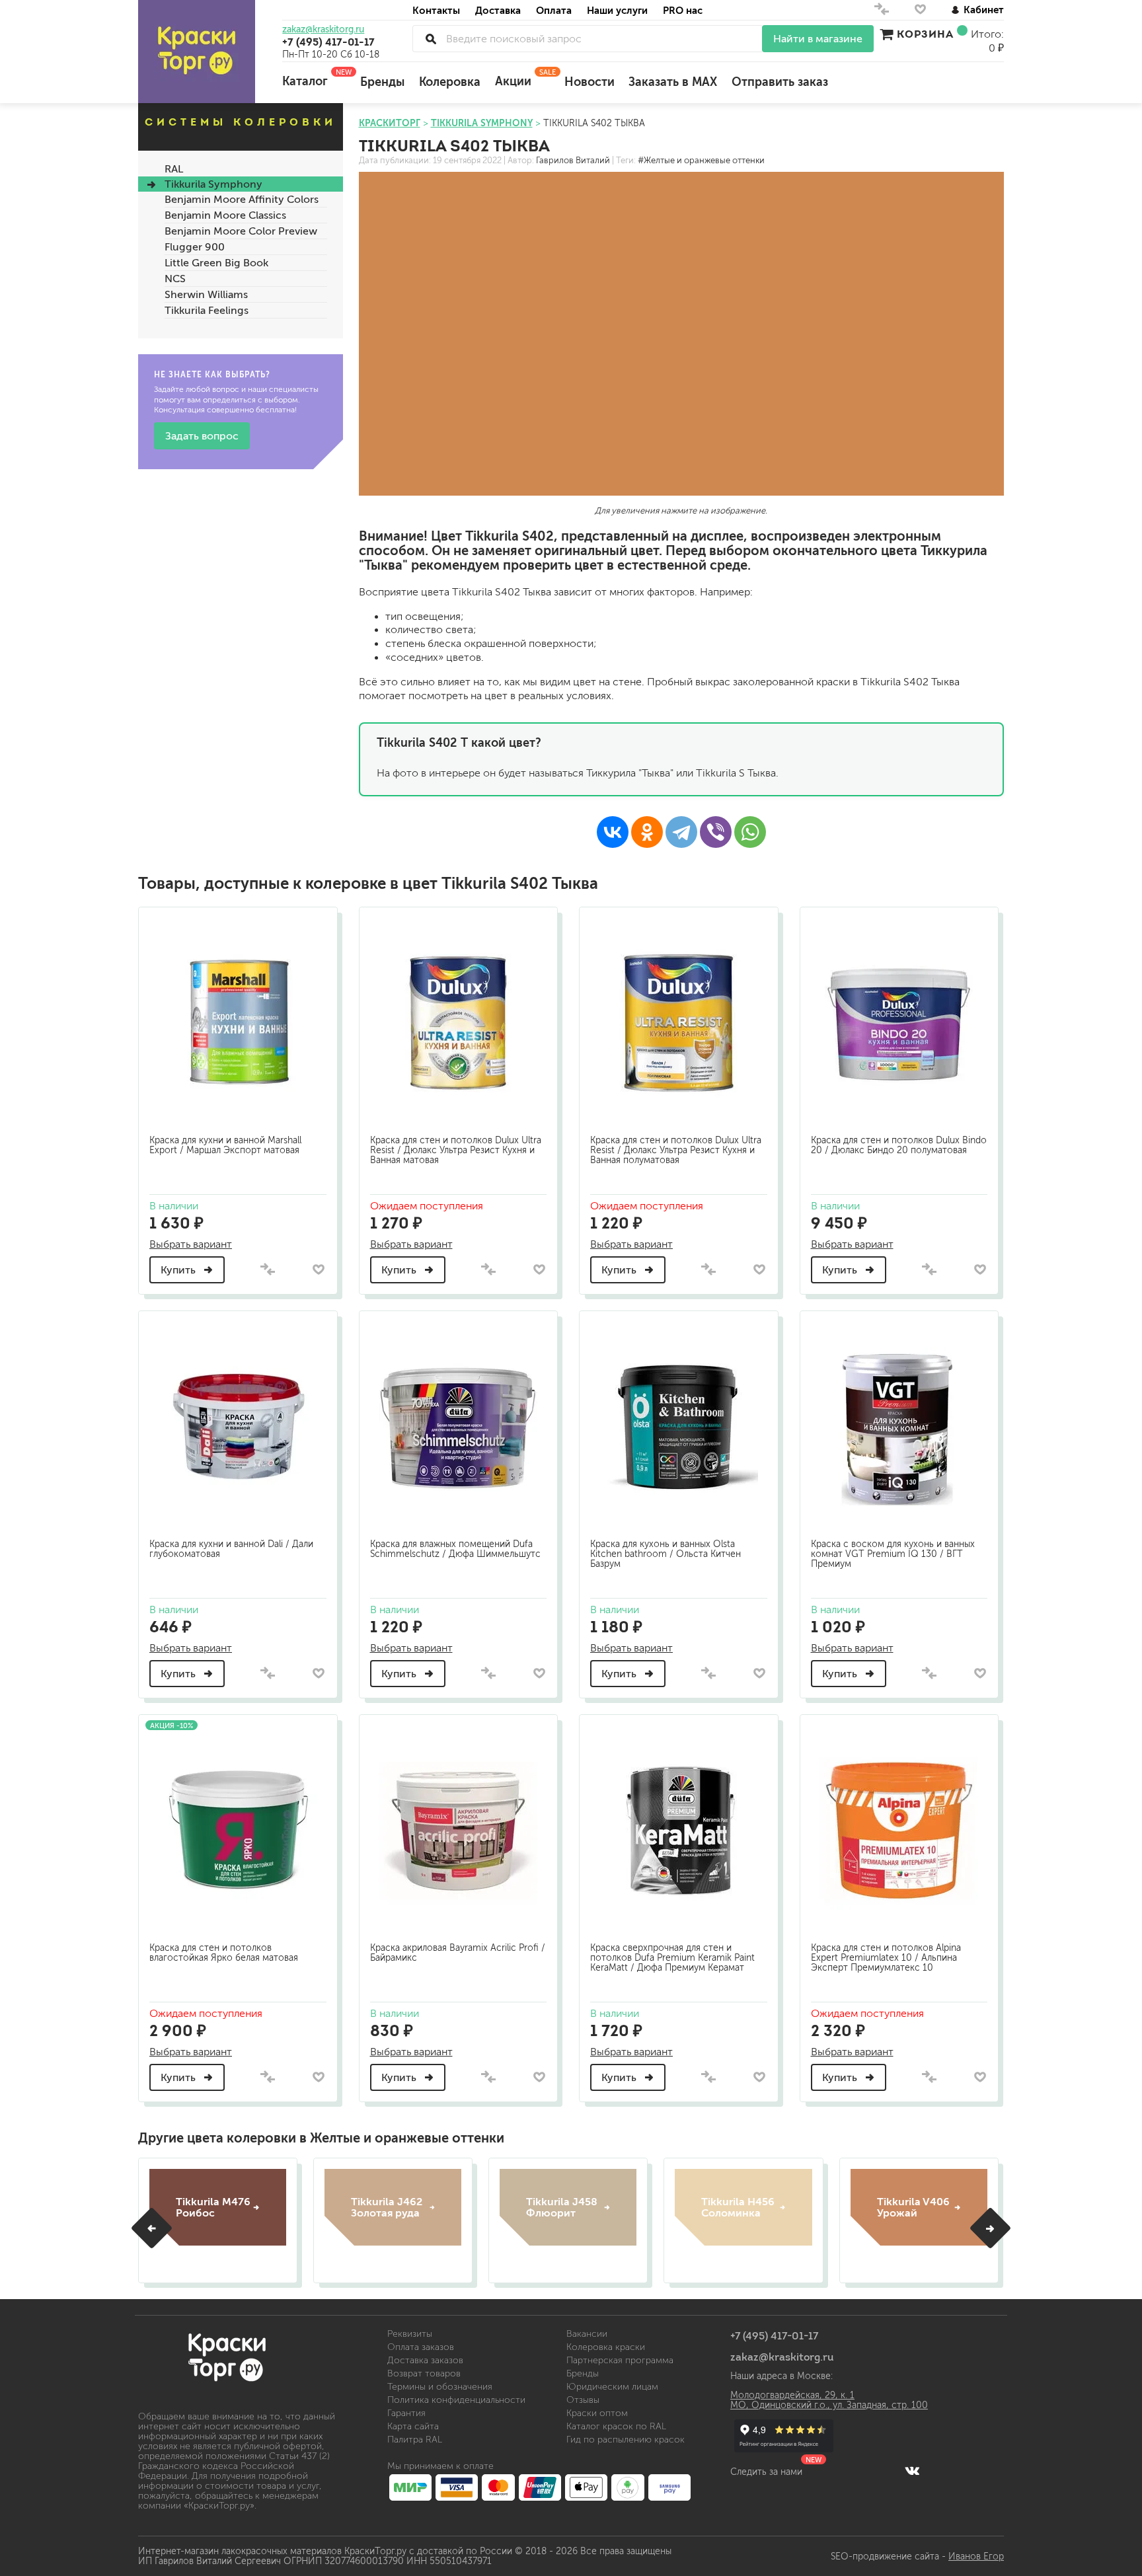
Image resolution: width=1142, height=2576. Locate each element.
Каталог (314, 78)
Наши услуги (617, 10)
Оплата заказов (421, 2347)
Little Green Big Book (216, 263)
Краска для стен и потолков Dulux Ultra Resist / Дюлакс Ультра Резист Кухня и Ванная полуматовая (676, 1150)
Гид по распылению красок (626, 2440)
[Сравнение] (882, 12)
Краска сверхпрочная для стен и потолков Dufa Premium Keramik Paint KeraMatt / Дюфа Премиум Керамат (672, 1958)
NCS (175, 279)
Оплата (554, 10)
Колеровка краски (606, 2347)
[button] (152, 2228)
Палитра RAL (415, 2440)
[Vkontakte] (912, 2470)
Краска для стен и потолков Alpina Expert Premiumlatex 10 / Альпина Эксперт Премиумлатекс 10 (886, 1958)
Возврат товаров (424, 2373)
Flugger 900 (195, 247)
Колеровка (450, 82)
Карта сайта (413, 2426)
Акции (522, 78)
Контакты (436, 10)
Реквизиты (410, 2334)
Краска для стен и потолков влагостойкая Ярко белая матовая (224, 1953)
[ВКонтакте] (613, 832)
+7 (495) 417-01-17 (328, 42)
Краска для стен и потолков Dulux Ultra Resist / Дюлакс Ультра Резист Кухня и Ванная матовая (456, 1150)
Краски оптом (597, 2413)
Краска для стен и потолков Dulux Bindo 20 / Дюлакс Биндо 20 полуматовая (899, 1145)
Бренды (382, 82)
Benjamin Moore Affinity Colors (242, 199)
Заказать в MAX (673, 82)
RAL (174, 169)
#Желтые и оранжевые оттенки (701, 161)
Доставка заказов (425, 2360)
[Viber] (716, 832)
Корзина (925, 34)
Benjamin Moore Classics (225, 215)
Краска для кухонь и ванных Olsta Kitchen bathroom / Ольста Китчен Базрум (666, 1554)
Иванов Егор (976, 2557)
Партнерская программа (620, 2360)
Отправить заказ (780, 82)
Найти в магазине (818, 39)
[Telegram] (681, 832)
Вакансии (587, 2334)
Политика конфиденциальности (456, 2400)
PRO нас (683, 10)
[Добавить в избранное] (319, 1269)
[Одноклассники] (647, 832)
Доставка (498, 10)
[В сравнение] (268, 1270)
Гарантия (406, 2413)
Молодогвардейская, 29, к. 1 (792, 2395)
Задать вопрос (202, 436)
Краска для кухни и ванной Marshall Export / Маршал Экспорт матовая (225, 1145)
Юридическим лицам (612, 2387)
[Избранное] (920, 12)
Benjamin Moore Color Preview (241, 231)
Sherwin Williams (206, 294)
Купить (179, 1270)
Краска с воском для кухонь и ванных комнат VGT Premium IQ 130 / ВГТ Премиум (893, 1554)
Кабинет (984, 10)
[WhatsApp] (750, 832)
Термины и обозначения (440, 2387)
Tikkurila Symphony (213, 184)
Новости (590, 82)
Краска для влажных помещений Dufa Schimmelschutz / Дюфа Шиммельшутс (455, 1549)
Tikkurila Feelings (207, 310)
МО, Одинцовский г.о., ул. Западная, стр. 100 (829, 2405)
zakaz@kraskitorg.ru (323, 30)
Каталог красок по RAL (616, 2426)
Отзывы (583, 2400)
